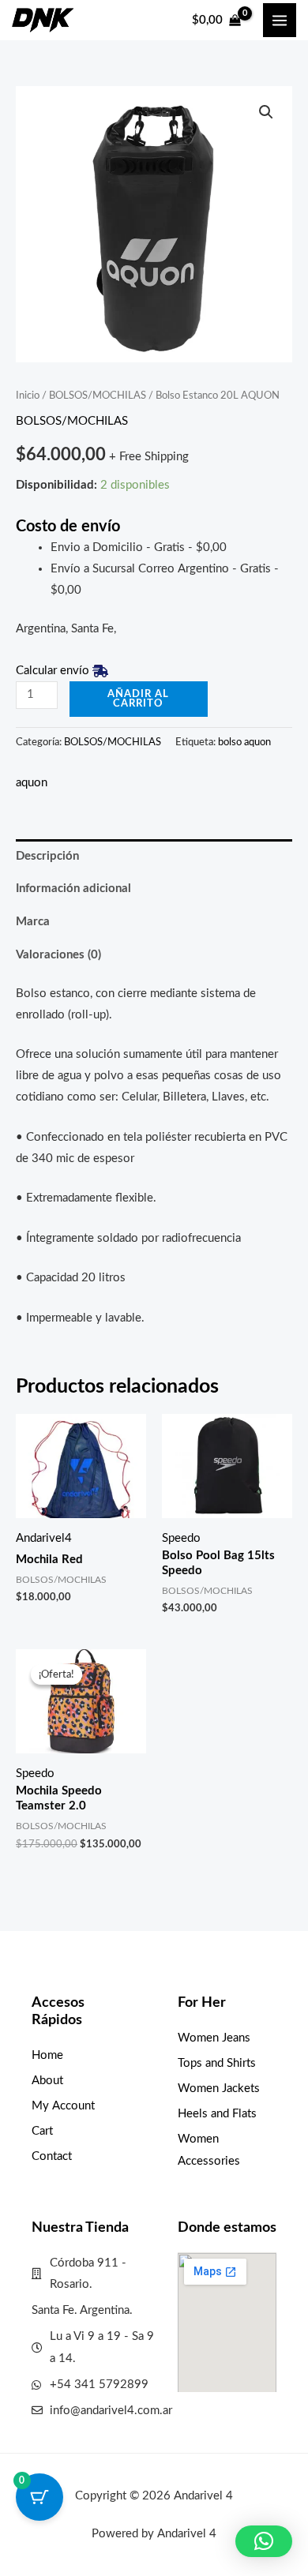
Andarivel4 (44, 1538)
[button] (266, 112)
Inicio (28, 396)
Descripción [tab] (47, 856)
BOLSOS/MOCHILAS (98, 396)
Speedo (181, 1538)
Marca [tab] (33, 922)
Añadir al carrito (138, 699)
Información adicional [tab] (73, 889)
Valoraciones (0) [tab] (58, 955)
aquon (32, 783)
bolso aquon (244, 742)
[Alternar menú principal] (280, 20)
